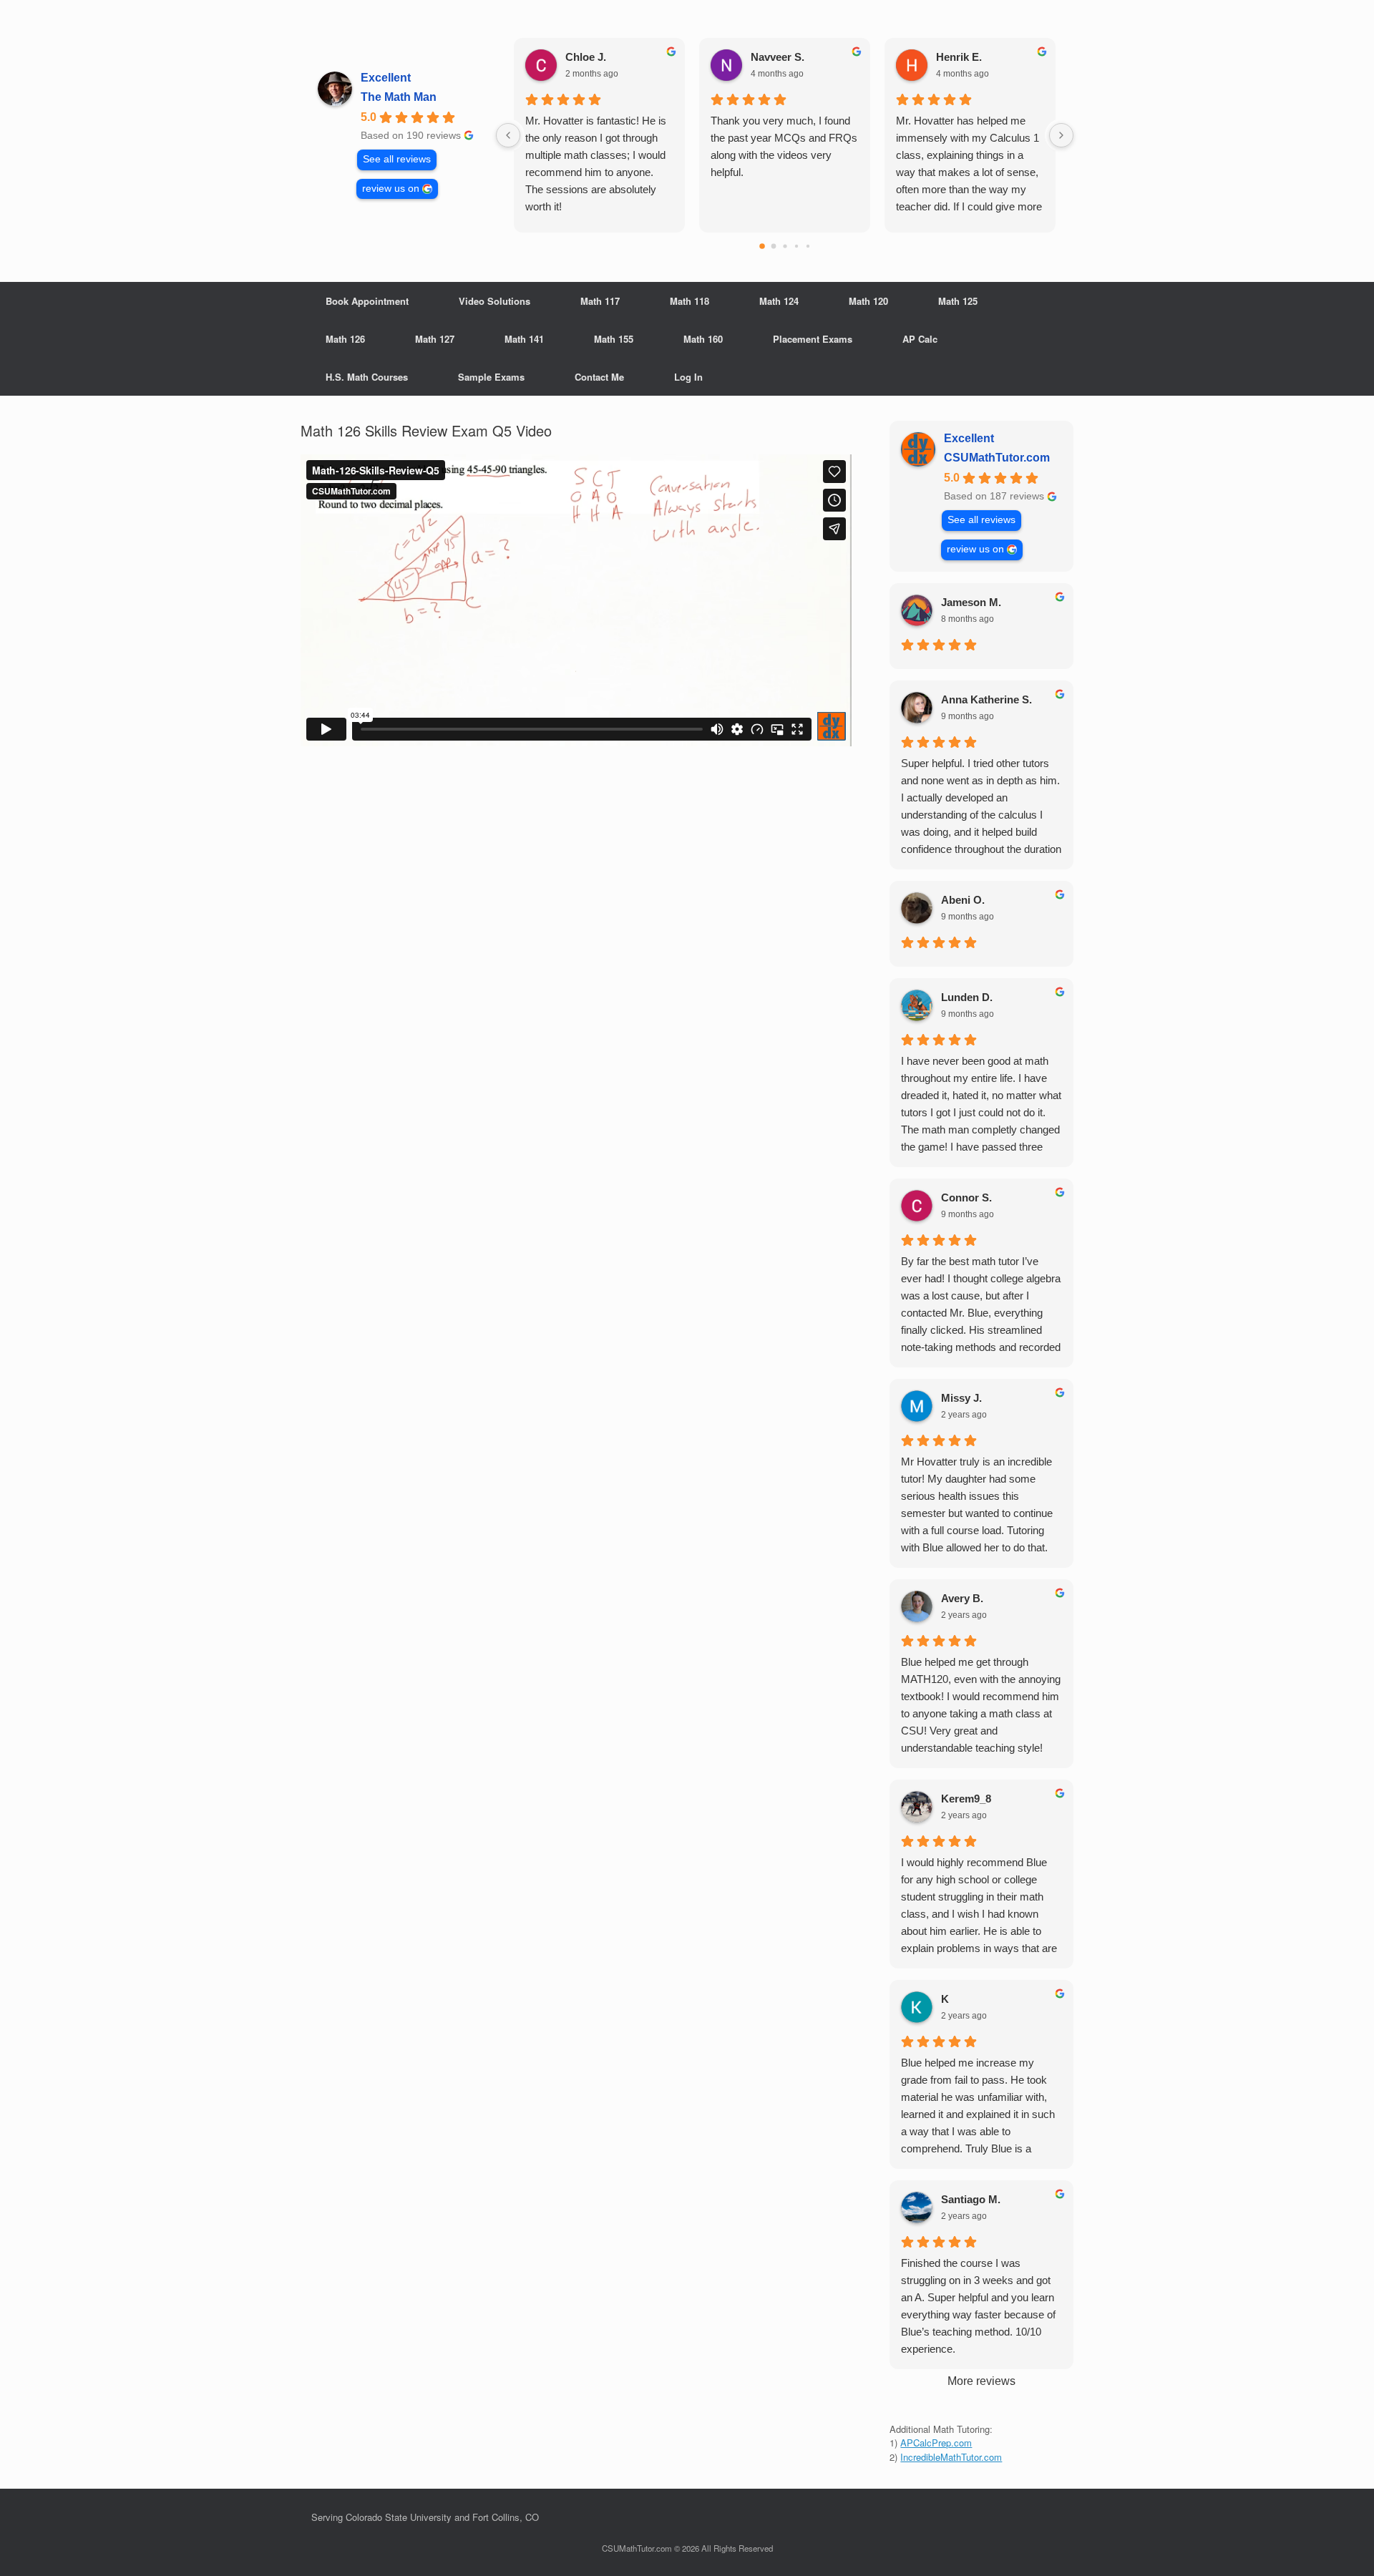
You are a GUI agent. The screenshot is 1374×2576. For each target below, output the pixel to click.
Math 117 (600, 301)
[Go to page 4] (807, 246)
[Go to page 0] (762, 246)
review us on (391, 189)
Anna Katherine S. (986, 699)
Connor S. (966, 1197)
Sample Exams (491, 377)
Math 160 (703, 339)
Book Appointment (367, 301)
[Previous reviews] (508, 135)
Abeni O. (963, 900)
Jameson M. (971, 602)
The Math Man (399, 97)
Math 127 (435, 339)
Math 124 (779, 301)
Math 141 (524, 339)
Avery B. (962, 1598)
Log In (688, 377)
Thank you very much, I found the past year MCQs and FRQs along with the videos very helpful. (784, 146)
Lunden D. (967, 997)
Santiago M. (971, 2199)
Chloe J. (586, 57)
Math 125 (958, 301)
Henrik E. (959, 57)
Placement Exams (813, 339)
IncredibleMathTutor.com (951, 2457)
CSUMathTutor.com (997, 458)
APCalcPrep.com (936, 2443)
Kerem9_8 (966, 1799)
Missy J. (961, 1398)
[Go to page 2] (785, 246)
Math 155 (614, 339)
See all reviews (397, 159)
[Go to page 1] (773, 247)
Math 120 (868, 301)
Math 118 (690, 301)
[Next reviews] (1061, 135)
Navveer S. (778, 57)
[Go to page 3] (796, 246)
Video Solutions (494, 301)
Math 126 (345, 339)
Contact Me (599, 377)
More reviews (981, 2381)
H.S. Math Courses (367, 377)
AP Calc (920, 339)
